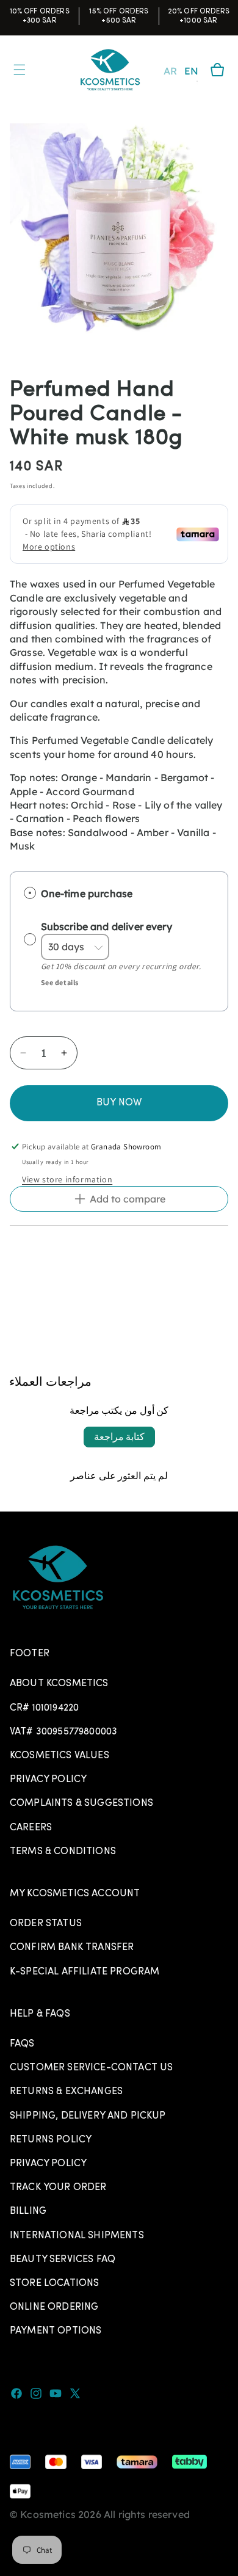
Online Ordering (54, 2307)
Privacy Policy (48, 1780)
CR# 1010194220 (44, 1708)
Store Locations (54, 2283)
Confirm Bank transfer (72, 1948)
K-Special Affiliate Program (85, 1972)
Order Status (46, 1924)
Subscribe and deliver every (108, 926)
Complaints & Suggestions (81, 1803)
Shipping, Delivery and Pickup (88, 2116)
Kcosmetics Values (60, 1756)
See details (60, 982)
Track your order (58, 2188)
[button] (217, 70)
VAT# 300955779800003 (63, 1732)
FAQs (22, 2044)
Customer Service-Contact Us (91, 2068)
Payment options (56, 2331)
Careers (31, 1828)
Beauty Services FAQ (63, 2260)
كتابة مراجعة (119, 1437)
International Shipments (77, 2236)
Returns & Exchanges (66, 2092)
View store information (67, 1179)
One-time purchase (87, 893)
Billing (28, 2211)
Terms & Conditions (63, 1852)
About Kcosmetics (59, 1684)
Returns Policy (51, 2140)
